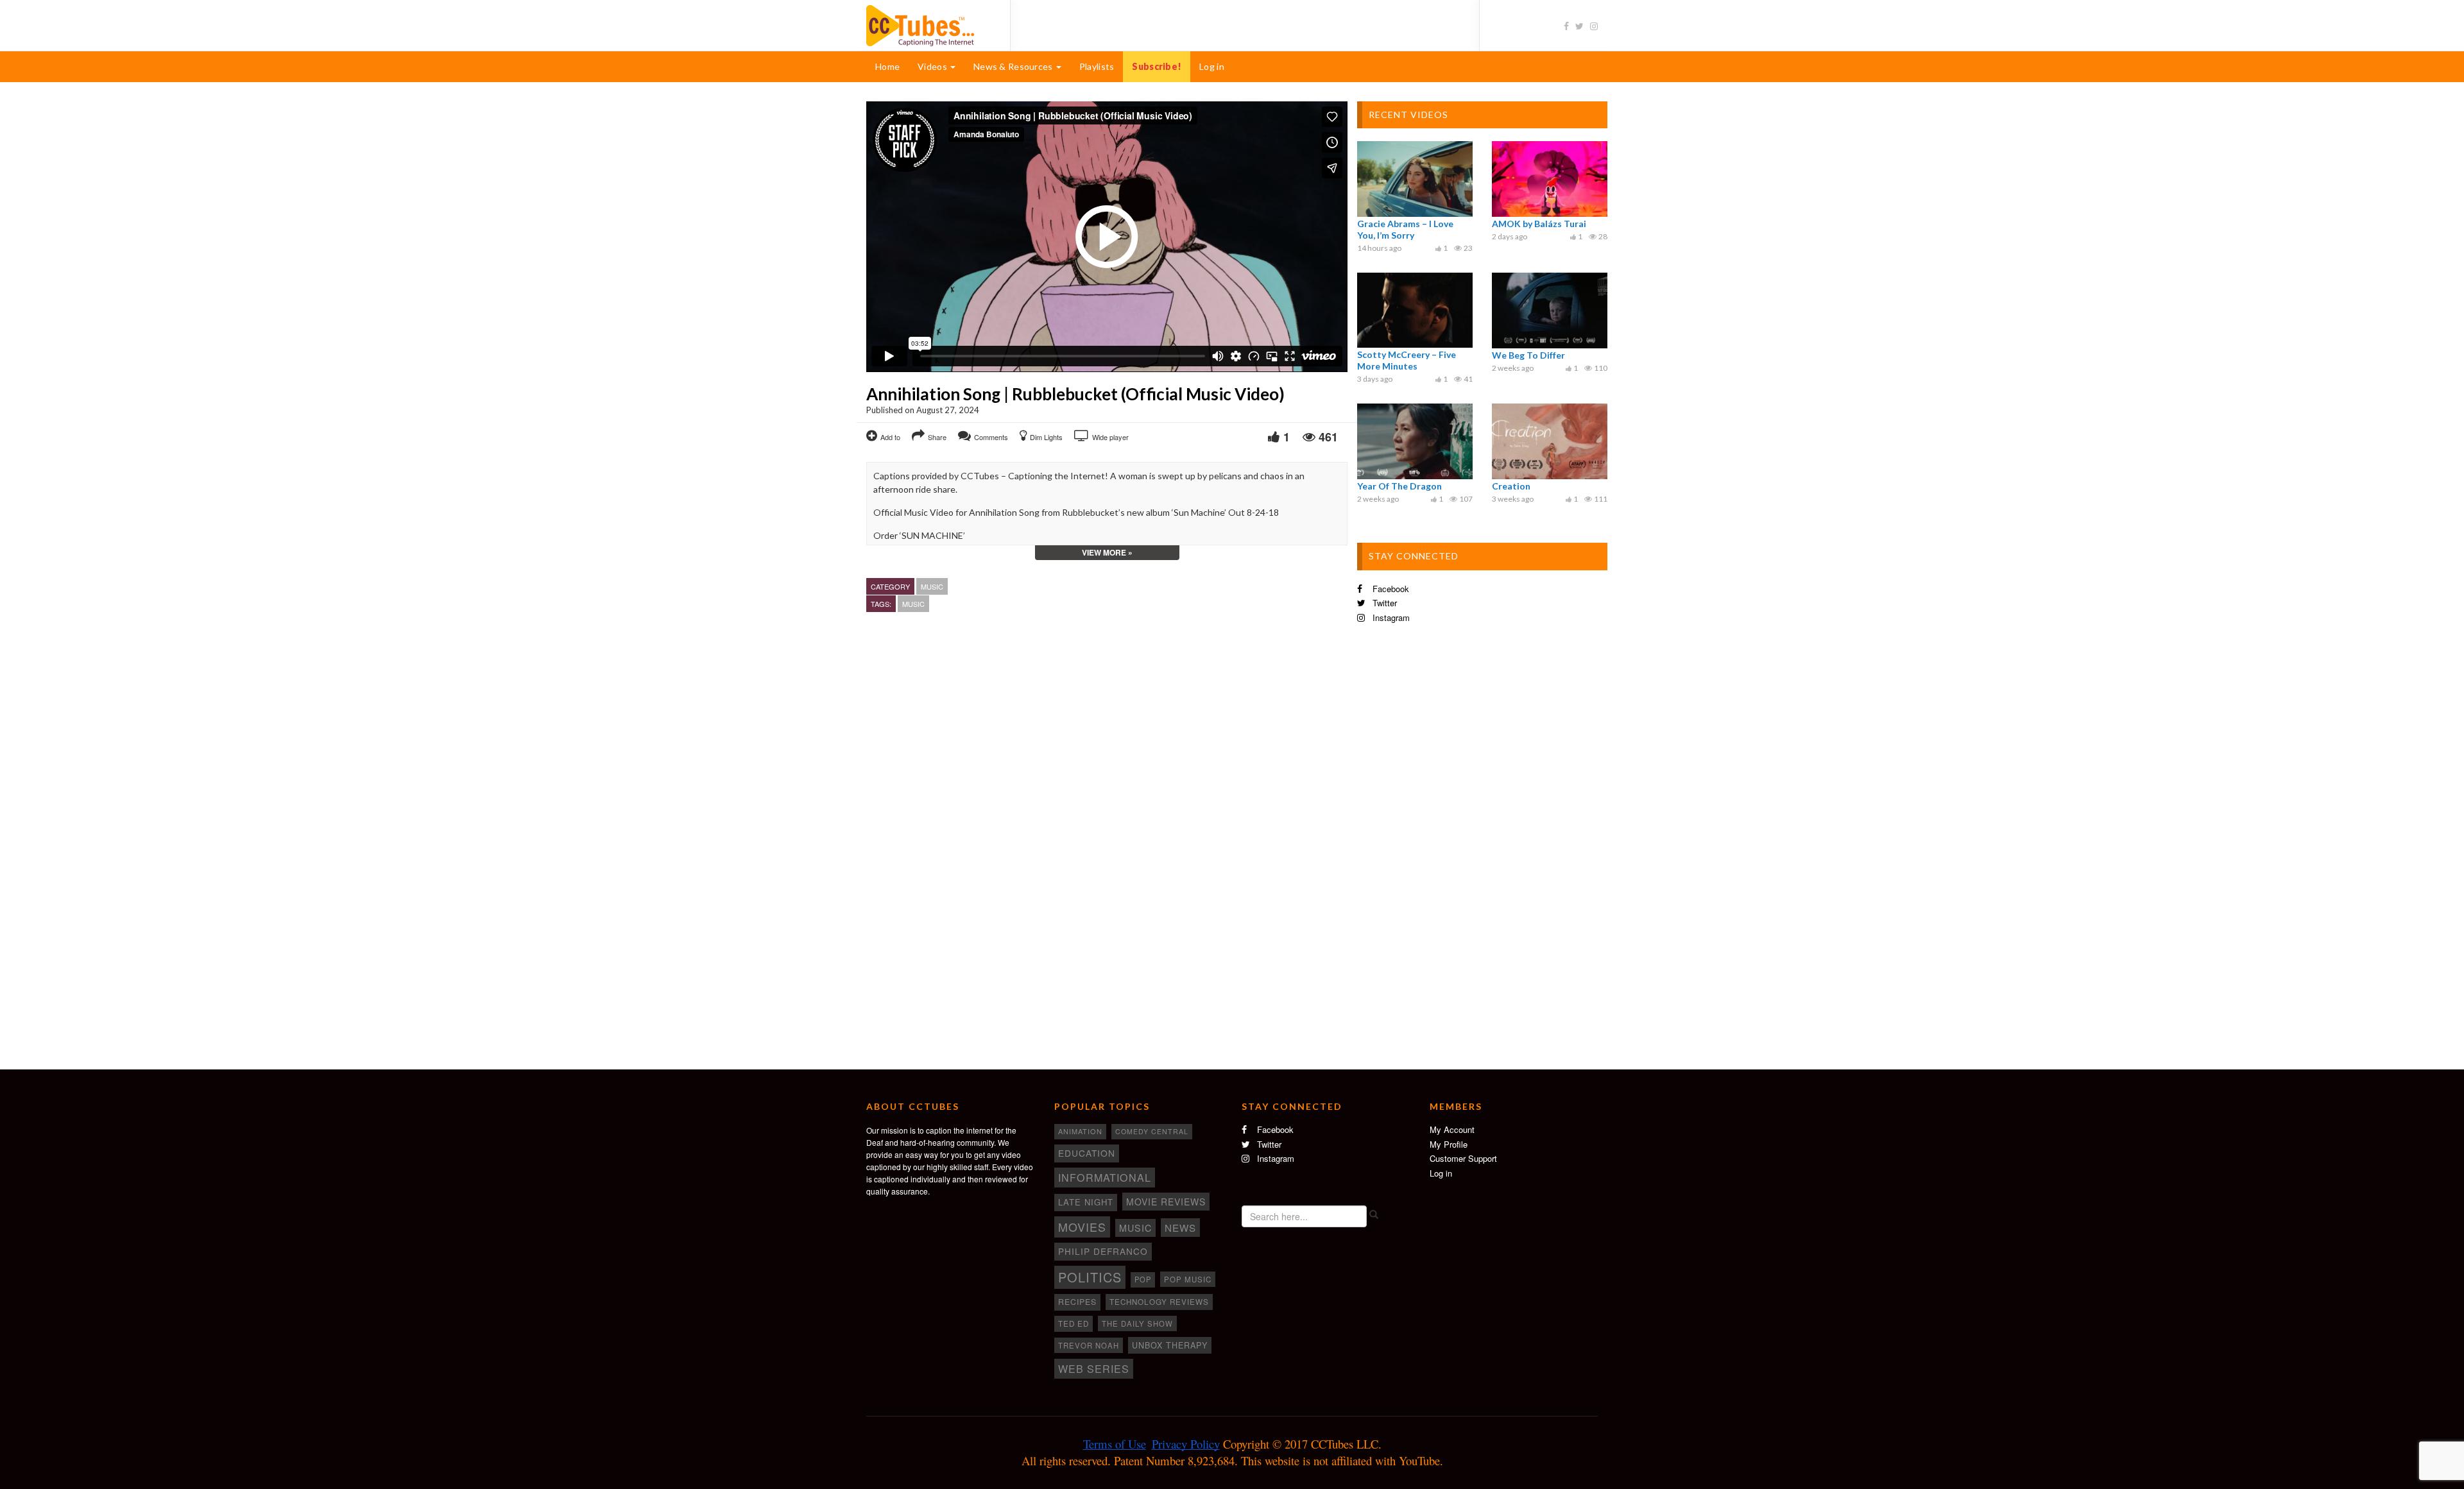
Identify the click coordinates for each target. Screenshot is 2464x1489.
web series (1094, 1368)
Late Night (1086, 1202)
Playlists (1097, 66)
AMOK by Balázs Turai (1539, 224)
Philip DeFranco (1103, 1251)
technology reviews (1159, 1302)
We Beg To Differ (1528, 355)
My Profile (1449, 1144)
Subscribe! (1157, 66)
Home (887, 66)
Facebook (1390, 589)
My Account (1452, 1129)
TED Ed (1074, 1323)
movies (1082, 1227)
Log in (1212, 66)
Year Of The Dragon (1399, 486)
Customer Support (1463, 1158)
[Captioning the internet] (928, 24)
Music (932, 586)
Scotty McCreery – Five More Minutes (1407, 360)
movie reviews (1166, 1202)
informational (1105, 1177)
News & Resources (1014, 66)
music (913, 604)
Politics (1090, 1277)
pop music (1188, 1279)
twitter (1383, 603)
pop (1143, 1279)
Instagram (1390, 617)
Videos (933, 66)
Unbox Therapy (1170, 1345)
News (1180, 1228)
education (1087, 1153)
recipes (1077, 1302)
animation (1080, 1131)
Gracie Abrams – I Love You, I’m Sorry (1405, 229)
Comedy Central (1152, 1131)
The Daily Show (1137, 1323)
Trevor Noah (1089, 1345)
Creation (1511, 486)
